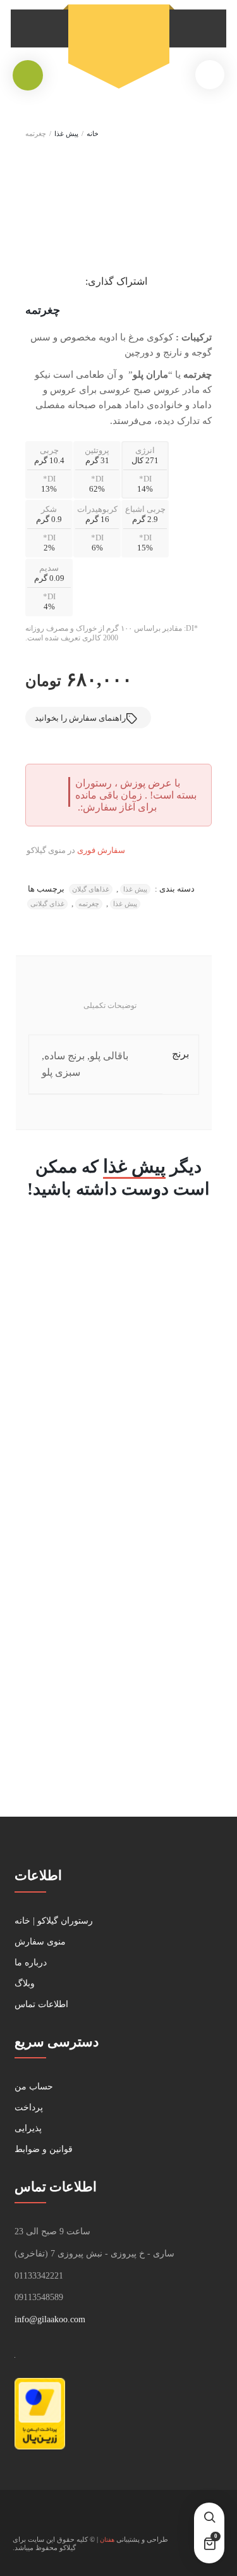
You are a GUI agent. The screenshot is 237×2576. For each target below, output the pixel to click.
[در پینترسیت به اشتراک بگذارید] (54, 280)
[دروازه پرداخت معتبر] (40, 2447)
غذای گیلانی (47, 904)
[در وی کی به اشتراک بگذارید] (30, 280)
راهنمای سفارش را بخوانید (80, 718)
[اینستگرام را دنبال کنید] (23, 2519)
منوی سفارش (40, 1942)
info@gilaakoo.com (50, 2319)
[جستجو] (209, 2518)
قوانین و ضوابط (44, 2149)
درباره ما (31, 1963)
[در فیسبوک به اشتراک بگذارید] (78, 280)
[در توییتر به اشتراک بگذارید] (66, 280)
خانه (93, 134)
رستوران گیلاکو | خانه (54, 1921)
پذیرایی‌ (28, 2128)
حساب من (34, 2087)
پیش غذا (66, 134)
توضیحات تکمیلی (110, 1005)
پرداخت (29, 2107)
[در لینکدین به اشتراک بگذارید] (42, 280)
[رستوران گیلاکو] (119, 39)
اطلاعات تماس (41, 2004)
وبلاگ (25, 1983)
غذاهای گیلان (91, 889)
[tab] (110, 1008)
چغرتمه (89, 904)
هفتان (107, 2540)
